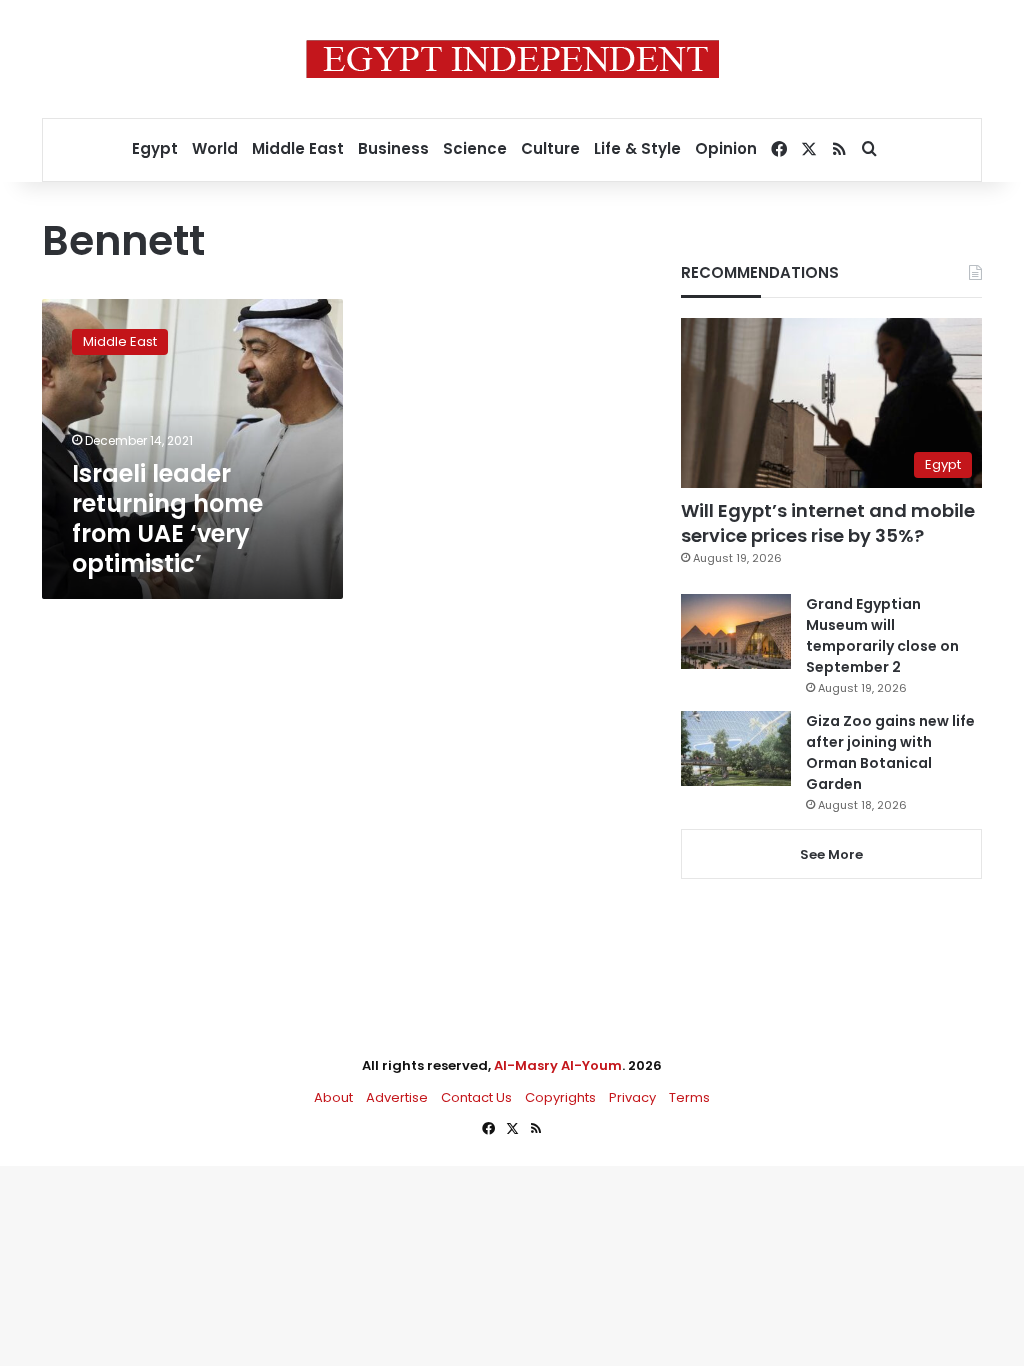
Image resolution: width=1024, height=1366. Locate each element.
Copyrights (560, 1097)
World (215, 148)
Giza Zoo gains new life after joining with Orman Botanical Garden (890, 752)
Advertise (397, 1097)
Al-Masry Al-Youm (558, 1065)
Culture (550, 148)
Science (475, 148)
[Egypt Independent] (512, 59)
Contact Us (476, 1097)
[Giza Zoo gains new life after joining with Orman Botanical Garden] (736, 748)
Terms (689, 1097)
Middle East (298, 148)
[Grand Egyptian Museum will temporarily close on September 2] (736, 631)
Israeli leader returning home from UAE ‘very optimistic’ (167, 518)
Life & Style (637, 148)
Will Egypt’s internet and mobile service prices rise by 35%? (828, 523)
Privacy (632, 1097)
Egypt (155, 148)
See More (831, 854)
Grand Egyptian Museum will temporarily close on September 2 (882, 635)
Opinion (726, 148)
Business (393, 148)
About (333, 1097)
